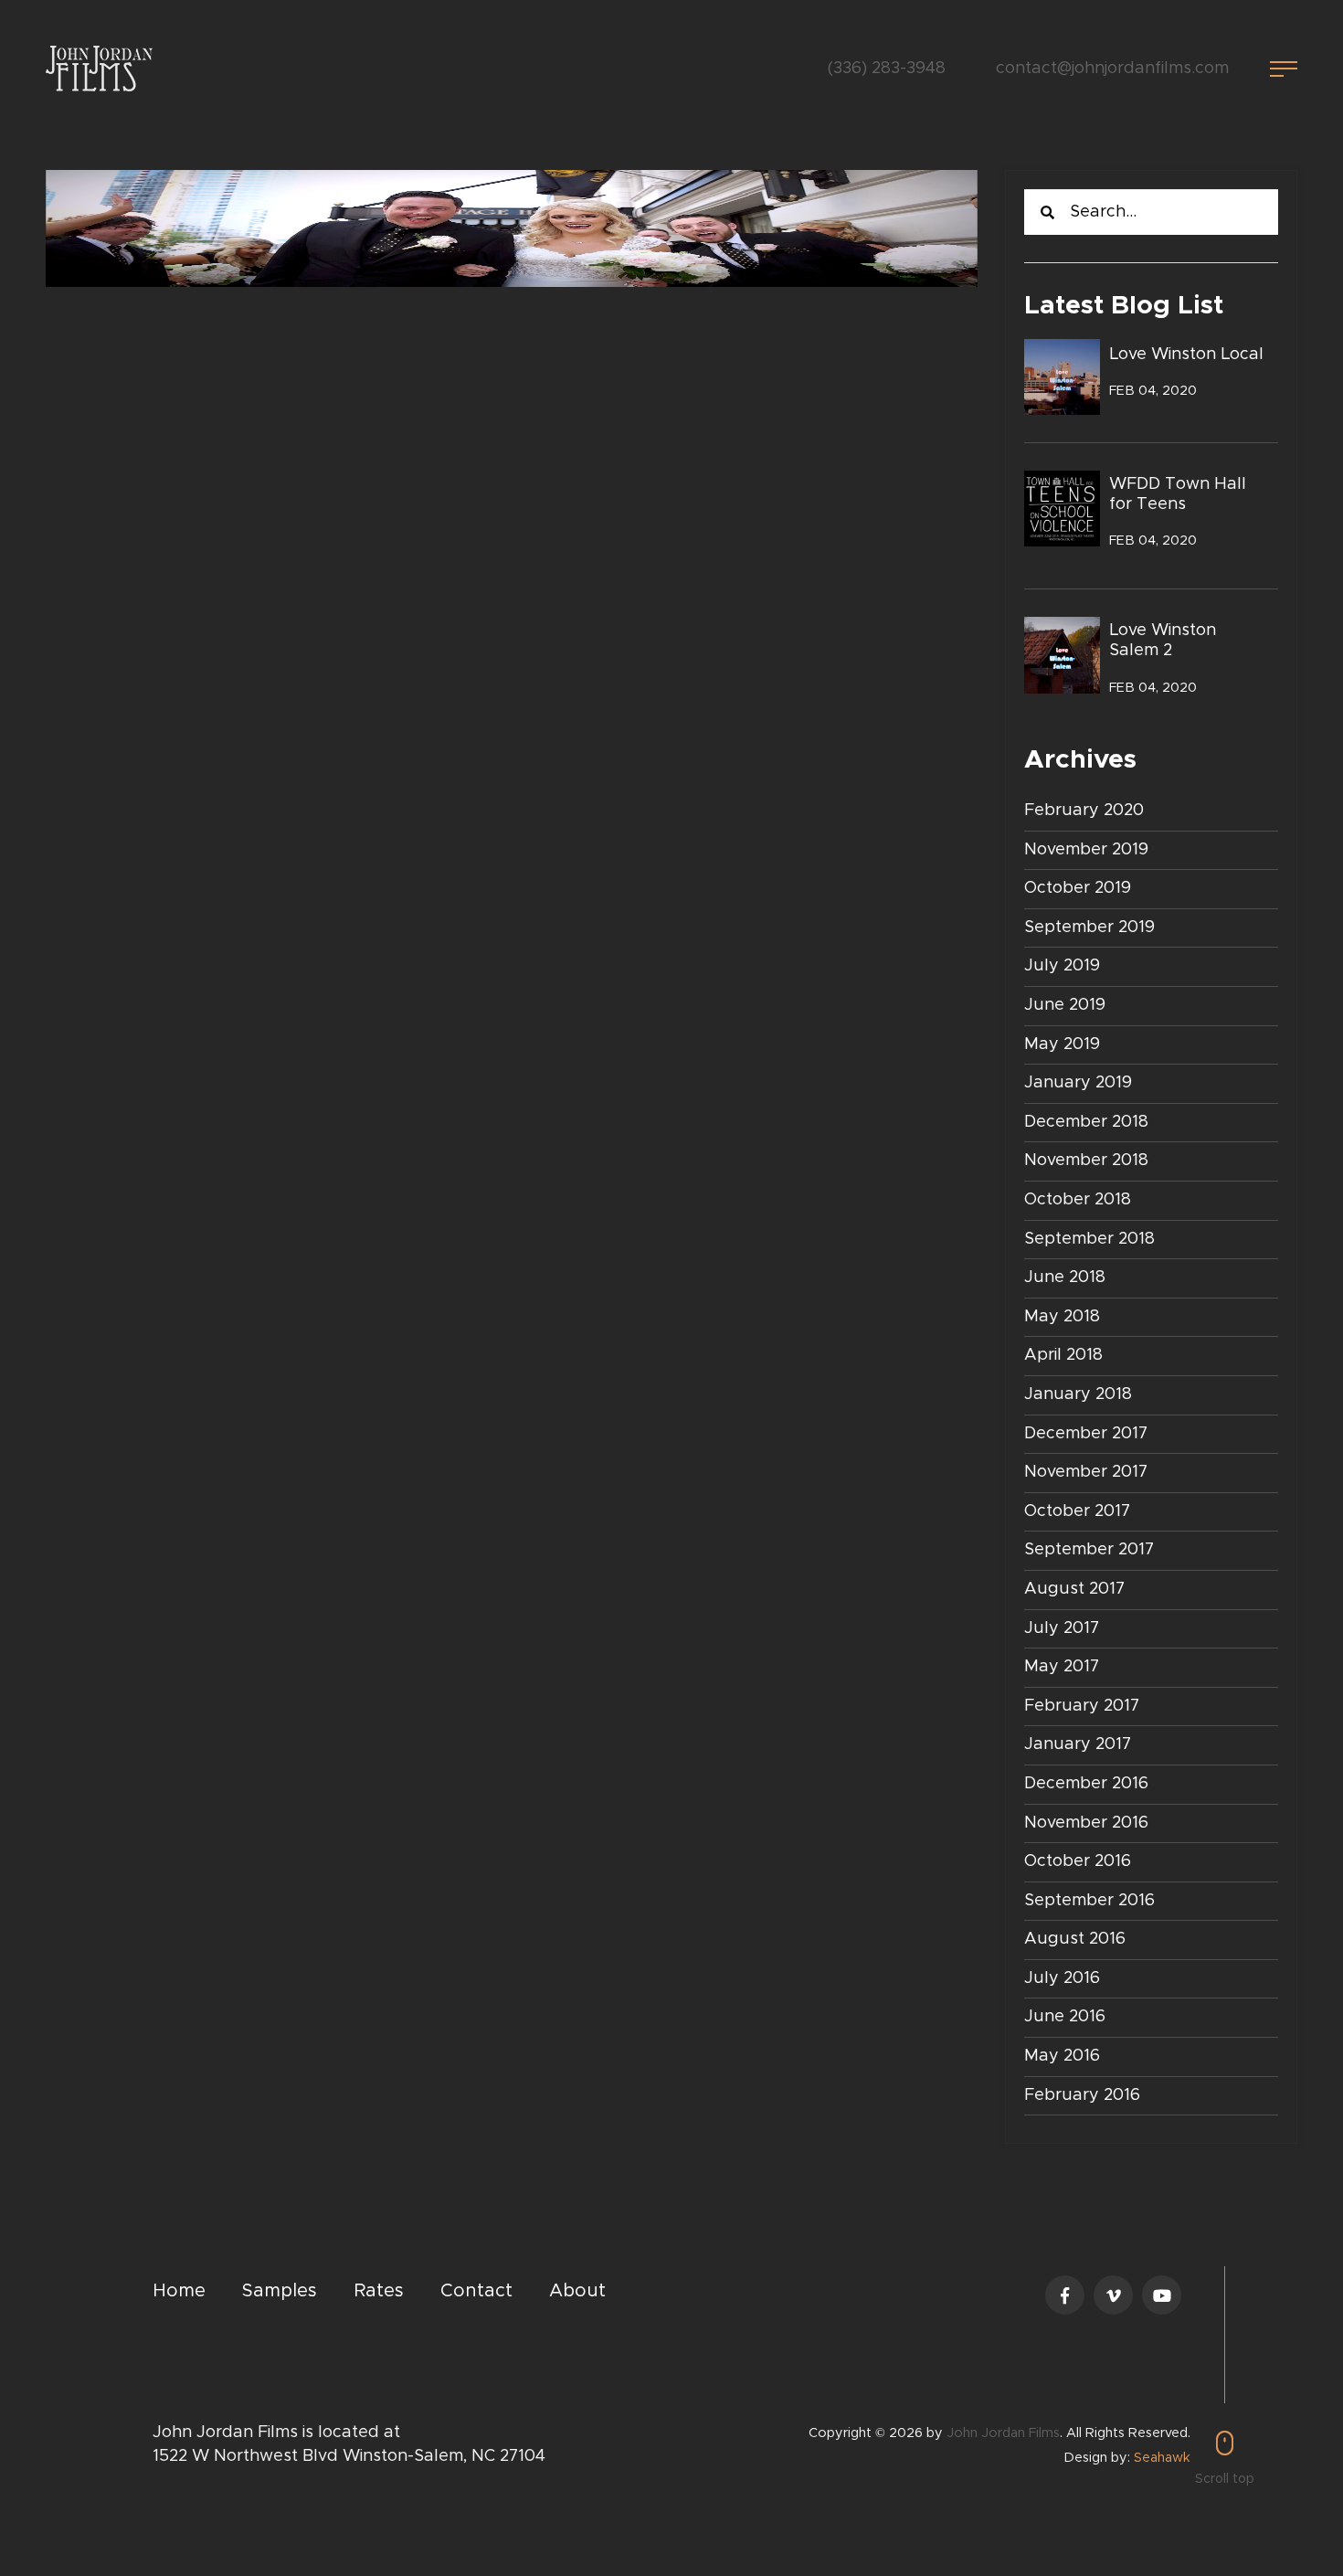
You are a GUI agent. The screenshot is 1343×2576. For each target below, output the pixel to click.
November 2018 (1086, 1161)
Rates (379, 2291)
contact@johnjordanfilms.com (1112, 69)
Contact (476, 2291)
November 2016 (1086, 1823)
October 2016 (1078, 1861)
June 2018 (1065, 1277)
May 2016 (1062, 2056)
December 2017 (1086, 1434)
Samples (280, 2291)
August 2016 (1075, 1939)
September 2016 (1089, 1901)
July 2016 (1062, 1978)
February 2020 (1084, 811)
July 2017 (1062, 1628)
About (577, 2291)
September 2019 (1089, 928)
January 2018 (1078, 1394)
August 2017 (1074, 1589)
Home (179, 2291)
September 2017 (1089, 1550)
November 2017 (1086, 1472)
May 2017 (1062, 1667)
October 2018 (1078, 1200)
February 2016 (1082, 2095)
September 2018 (1089, 1239)
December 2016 (1086, 1784)
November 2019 (1086, 850)
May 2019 (1062, 1044)
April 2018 (1063, 1355)
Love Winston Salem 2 (1163, 641)
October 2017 (1077, 1511)
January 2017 (1078, 1744)
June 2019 (1065, 1005)
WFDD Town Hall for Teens (1178, 494)
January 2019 (1078, 1083)
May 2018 (1062, 1317)
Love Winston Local (1186, 355)
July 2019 (1062, 966)
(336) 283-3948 (887, 69)
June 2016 (1065, 2017)
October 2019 (1078, 888)
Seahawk (1162, 2458)
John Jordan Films (1003, 2433)
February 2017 (1082, 1706)
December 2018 (1086, 1122)
